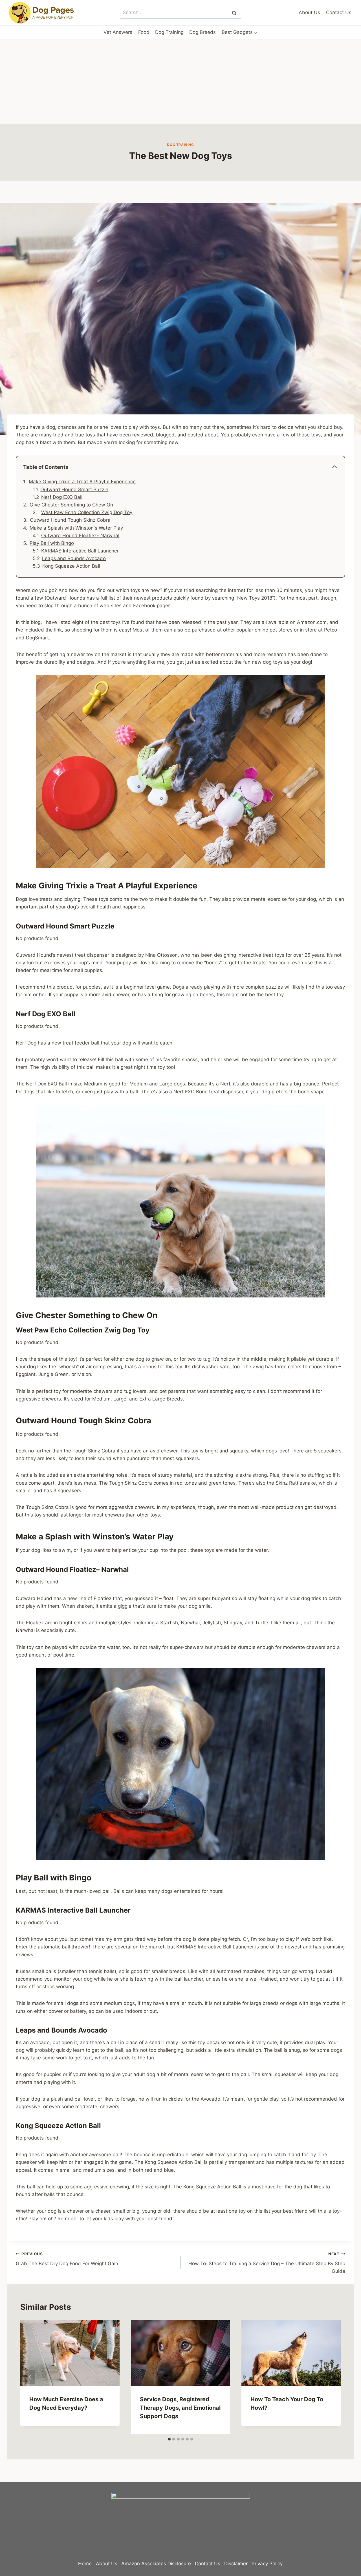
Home (85, 2564)
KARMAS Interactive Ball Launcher (80, 551)
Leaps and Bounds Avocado (74, 558)
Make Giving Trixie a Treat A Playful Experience (82, 482)
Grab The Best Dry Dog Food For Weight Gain (67, 2259)
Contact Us (339, 12)
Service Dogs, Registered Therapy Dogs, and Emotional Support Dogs (180, 2408)
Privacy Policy (267, 2564)
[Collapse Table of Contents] (334, 467)
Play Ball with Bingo (52, 543)
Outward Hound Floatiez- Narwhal (80, 536)
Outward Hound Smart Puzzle (74, 490)
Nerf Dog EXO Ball (62, 497)
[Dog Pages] (42, 13)
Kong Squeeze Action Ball (71, 566)
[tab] (169, 2439)
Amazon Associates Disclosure (156, 2564)
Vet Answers (118, 32)
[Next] (331, 2377)
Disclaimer (236, 2564)
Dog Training (169, 32)
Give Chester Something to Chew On (71, 505)
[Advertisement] (180, 82)
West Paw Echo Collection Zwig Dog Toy (87, 512)
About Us (309, 12)
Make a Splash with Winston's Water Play (76, 528)
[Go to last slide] (30, 2377)
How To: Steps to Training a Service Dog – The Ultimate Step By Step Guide (267, 2263)
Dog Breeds (202, 32)
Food (144, 32)
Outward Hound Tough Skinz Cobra (70, 520)
